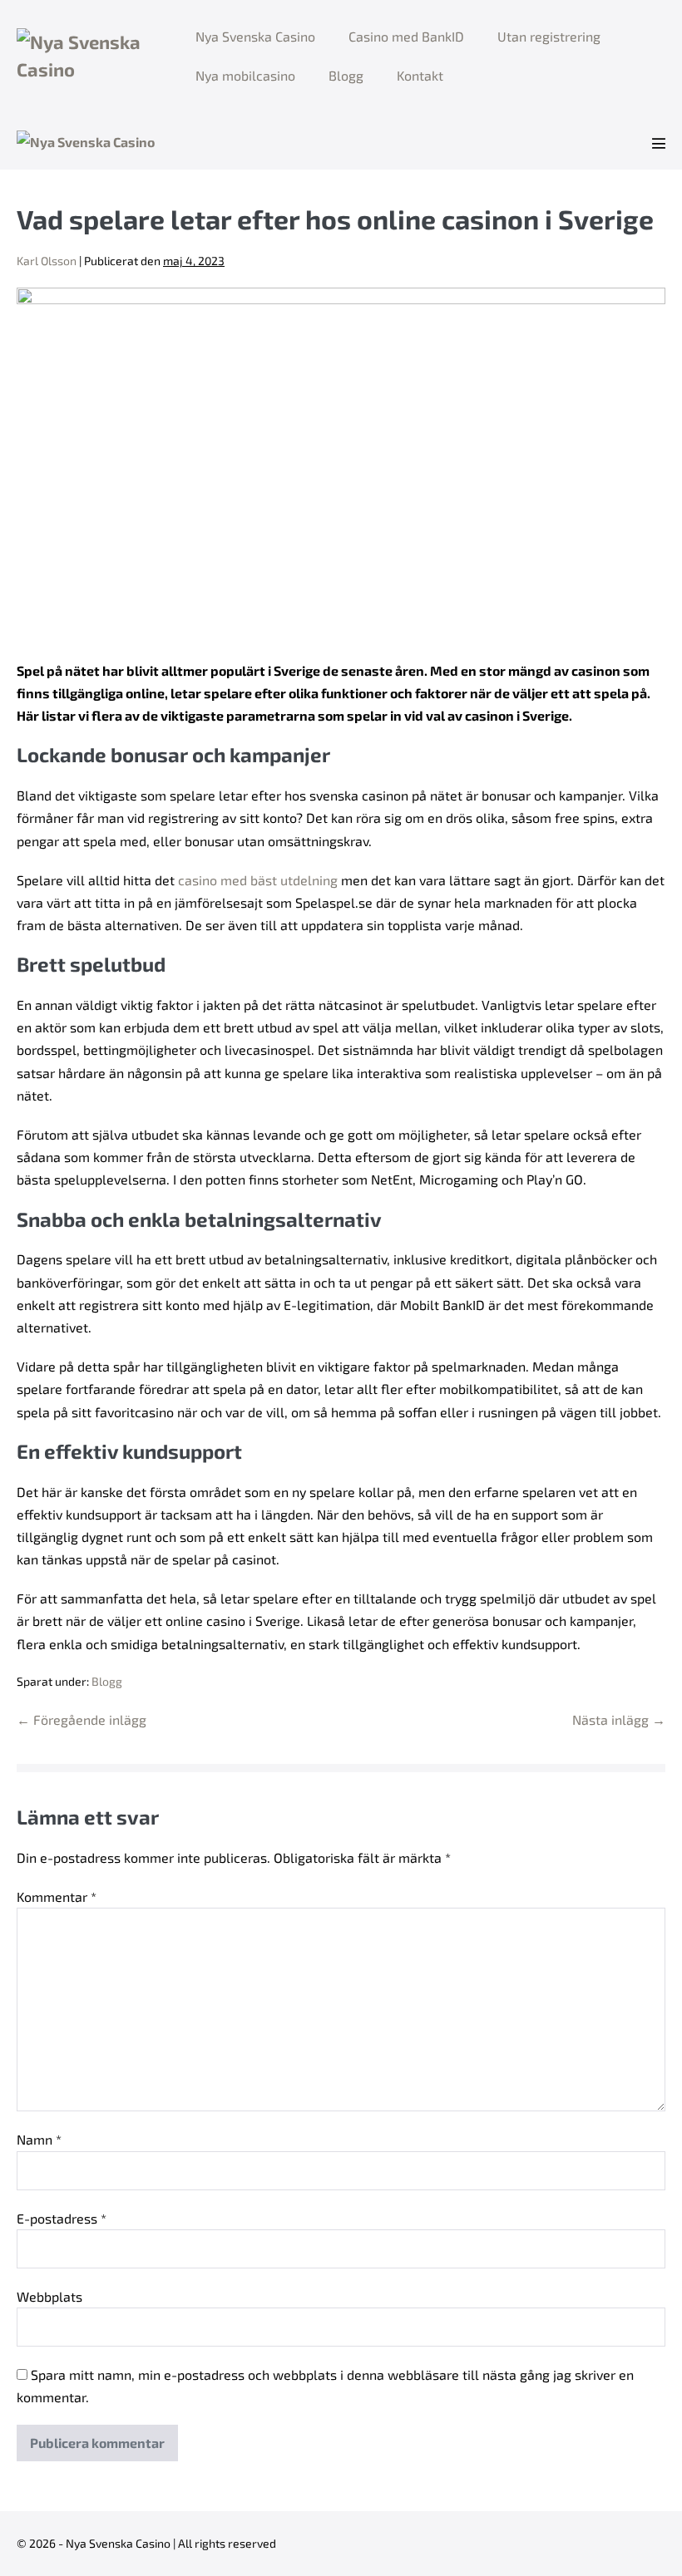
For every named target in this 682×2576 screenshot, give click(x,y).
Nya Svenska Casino (255, 36)
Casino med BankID (406, 36)
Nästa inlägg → (619, 1719)
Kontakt (420, 75)
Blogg (346, 75)
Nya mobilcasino (245, 75)
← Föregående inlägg (82, 1719)
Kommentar (57, 1896)
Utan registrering (549, 36)
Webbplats (49, 2296)
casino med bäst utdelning (258, 880)
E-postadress (62, 2218)
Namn (39, 2139)
